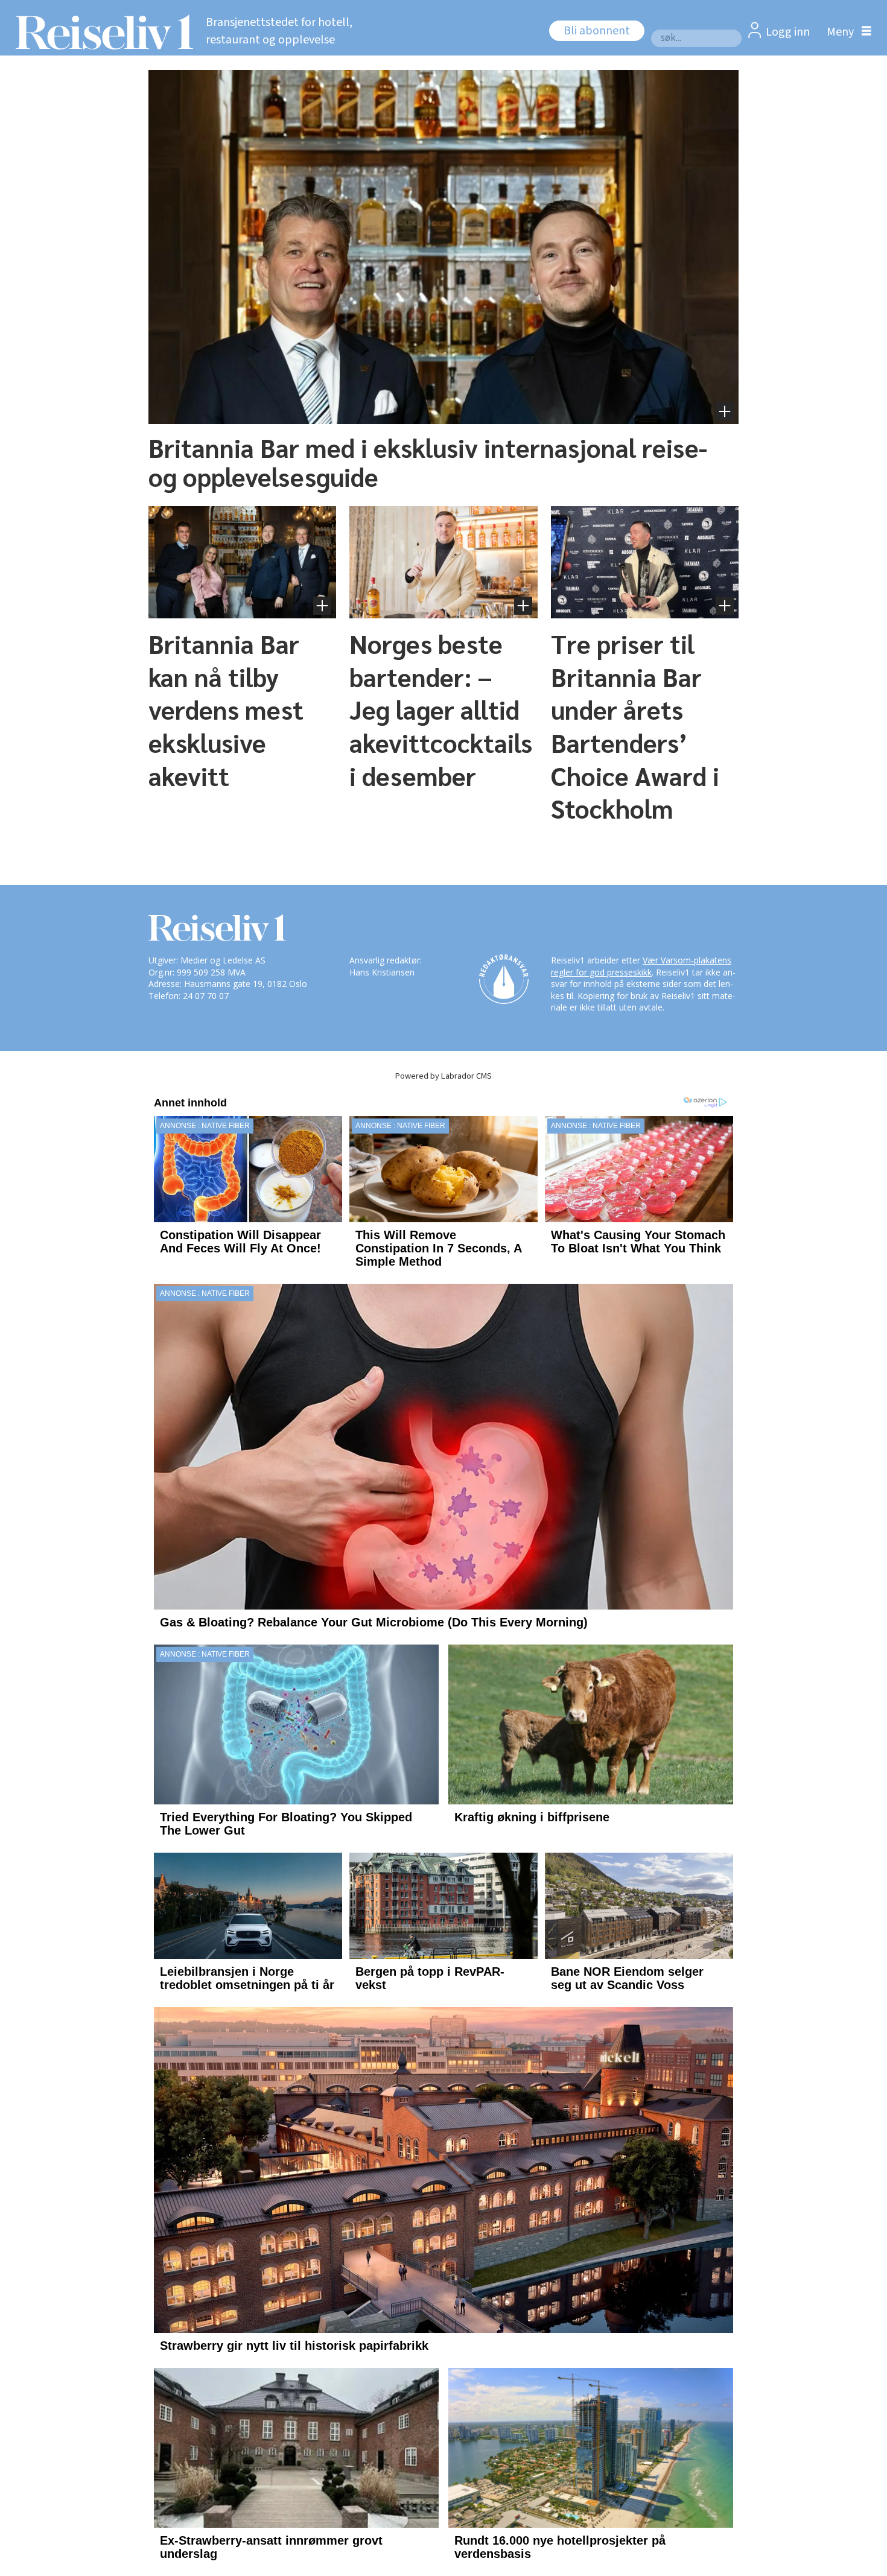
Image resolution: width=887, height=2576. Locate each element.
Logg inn (788, 32)
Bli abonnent (597, 31)
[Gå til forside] (101, 32)
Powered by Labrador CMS (443, 1076)
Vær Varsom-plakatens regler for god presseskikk (641, 966)
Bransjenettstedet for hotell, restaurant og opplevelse (279, 31)
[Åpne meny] (846, 32)
